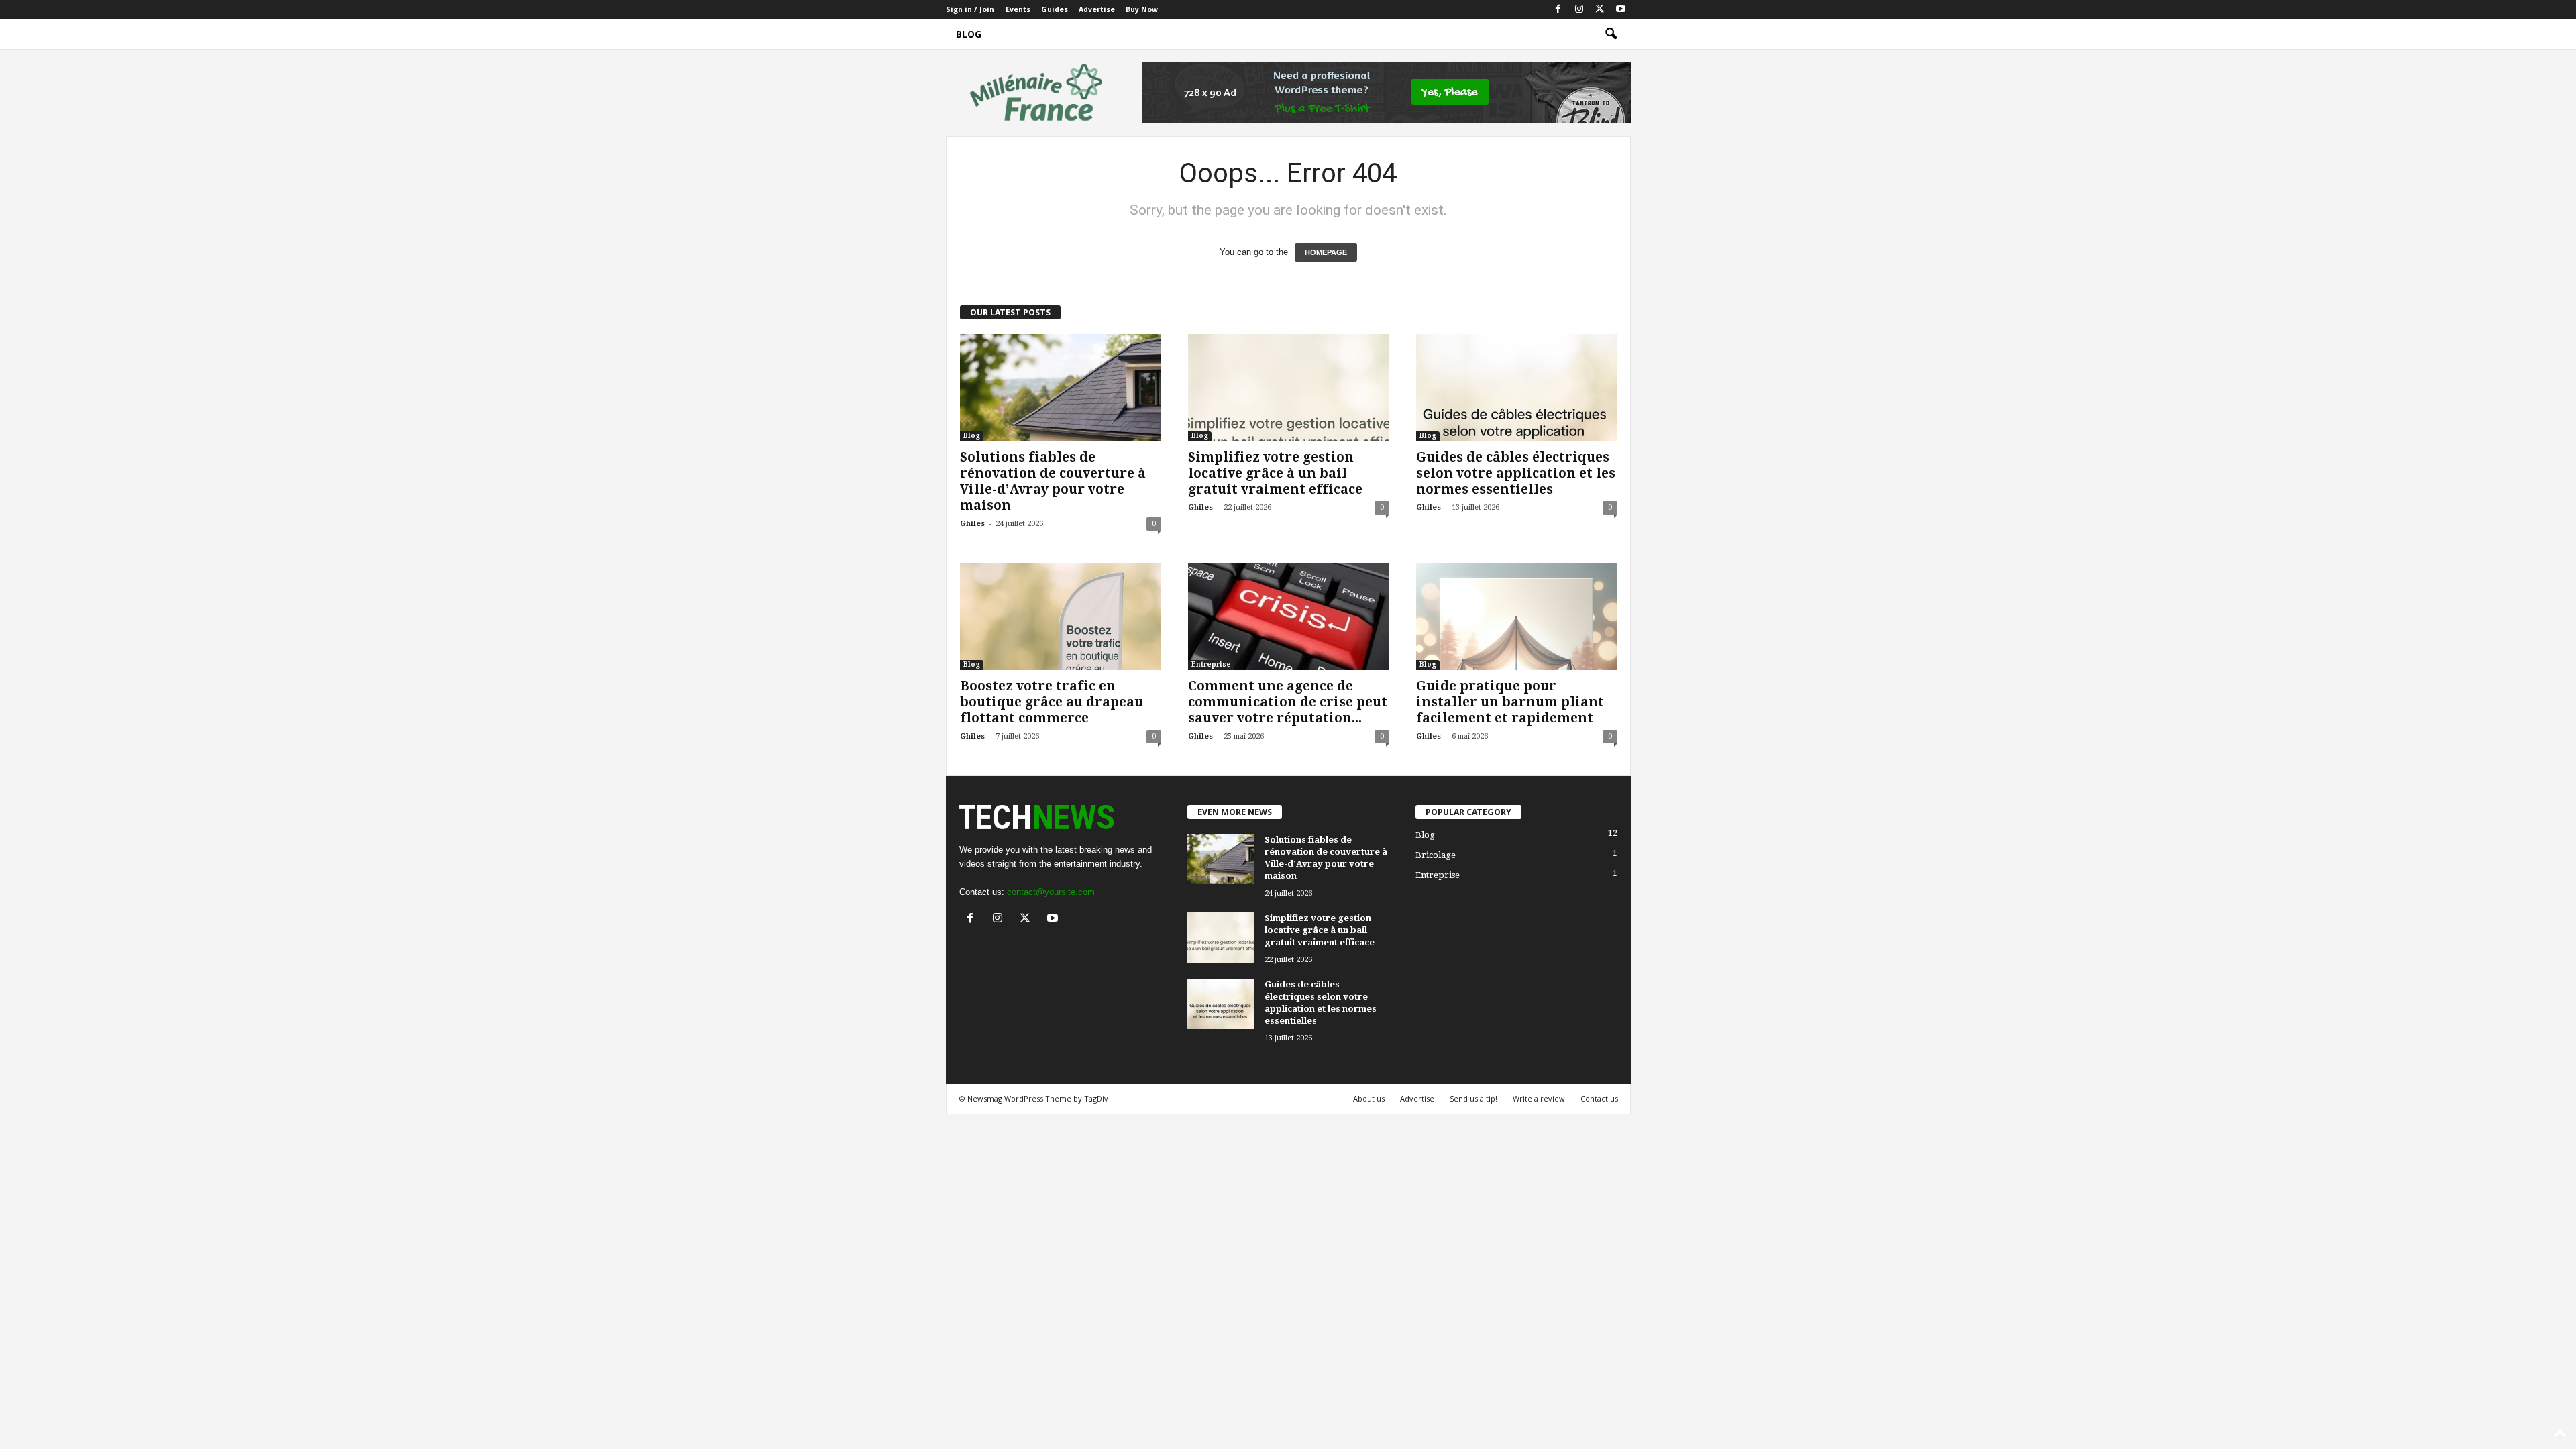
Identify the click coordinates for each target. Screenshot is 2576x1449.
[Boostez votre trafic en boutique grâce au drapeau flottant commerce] (1061, 616)
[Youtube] (1621, 10)
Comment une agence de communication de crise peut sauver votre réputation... (1288, 702)
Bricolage (1436, 855)
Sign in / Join (970, 10)
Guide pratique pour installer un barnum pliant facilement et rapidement (1510, 702)
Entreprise (1211, 664)
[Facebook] (1558, 10)
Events (1018, 10)
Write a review (1539, 1098)
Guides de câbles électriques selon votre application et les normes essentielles (1516, 473)
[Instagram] (1579, 10)
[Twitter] (1600, 10)
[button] (1611, 34)
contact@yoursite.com (1051, 892)
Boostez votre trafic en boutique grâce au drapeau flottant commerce (1052, 702)
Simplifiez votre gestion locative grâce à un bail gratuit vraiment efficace (1275, 473)
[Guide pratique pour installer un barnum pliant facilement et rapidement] (1517, 616)
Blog (969, 34)
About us (1369, 1098)
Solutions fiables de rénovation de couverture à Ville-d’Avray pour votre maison (1053, 481)
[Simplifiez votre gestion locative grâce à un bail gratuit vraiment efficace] (1289, 388)
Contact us (1599, 1098)
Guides (1055, 10)
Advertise (1097, 10)
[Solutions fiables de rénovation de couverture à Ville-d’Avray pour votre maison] (1061, 388)
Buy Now (1142, 10)
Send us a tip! (1473, 1098)
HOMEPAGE (1326, 252)
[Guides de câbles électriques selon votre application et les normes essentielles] (1517, 388)
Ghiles (972, 524)
